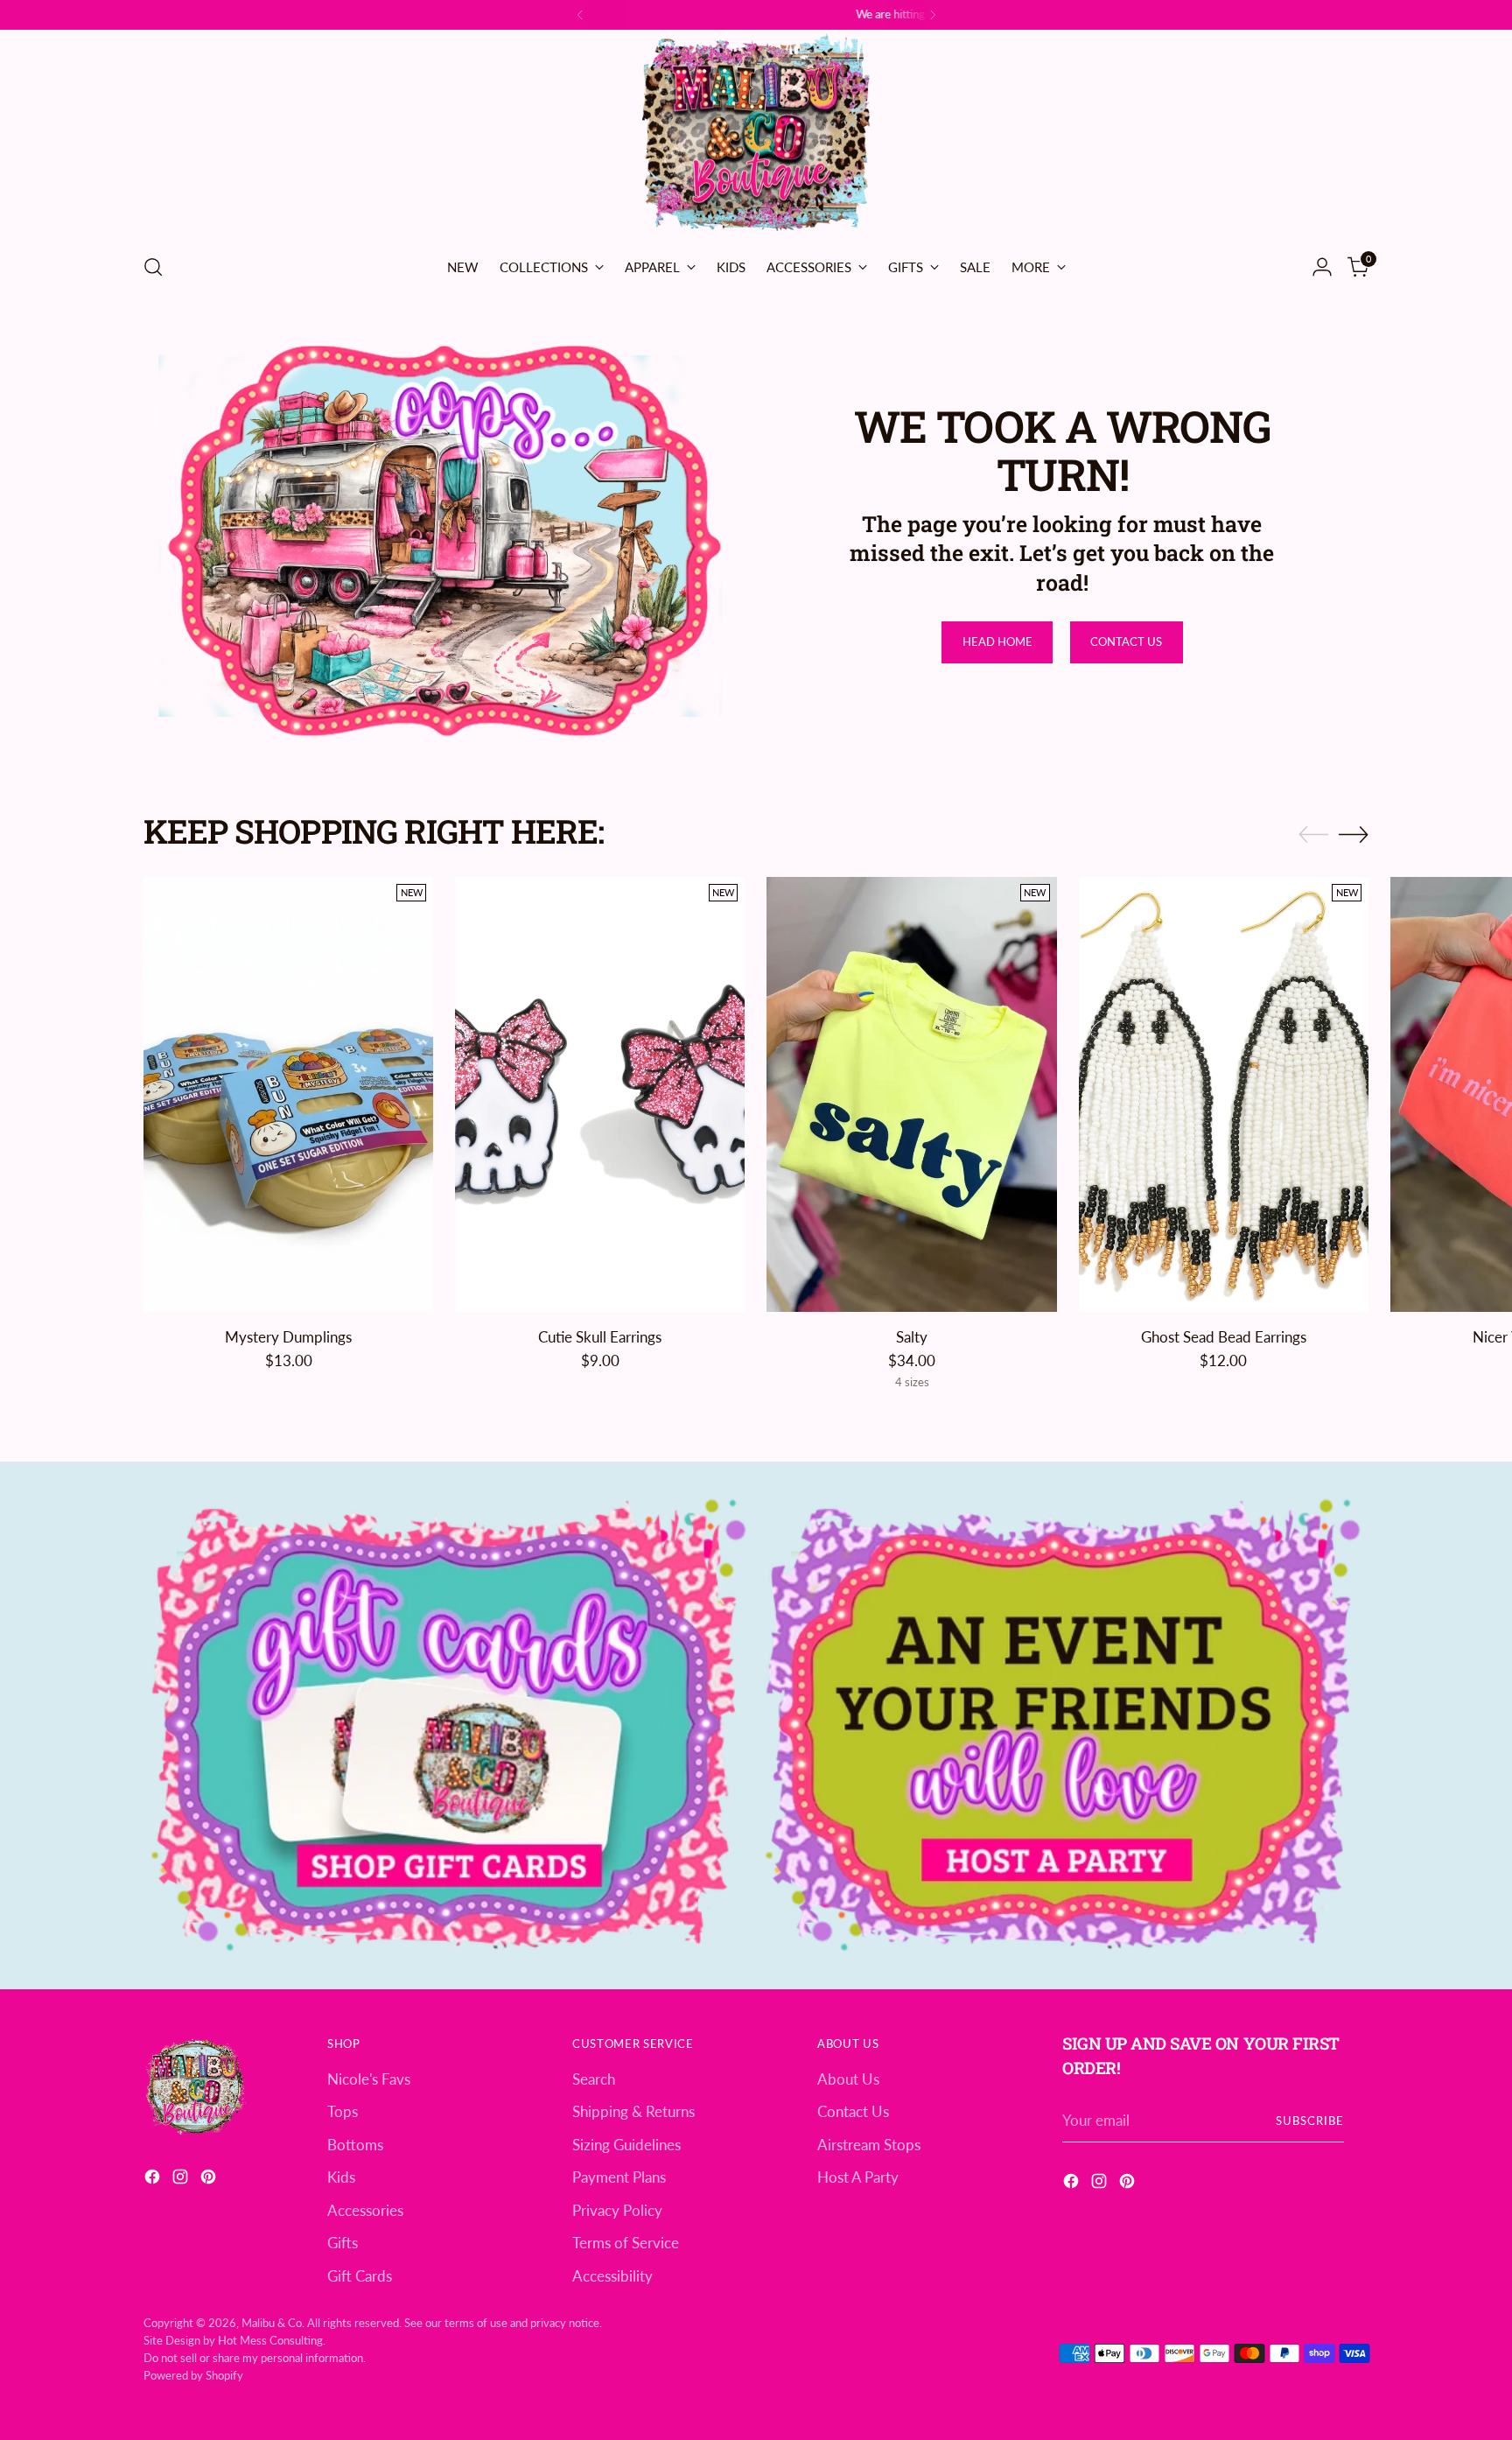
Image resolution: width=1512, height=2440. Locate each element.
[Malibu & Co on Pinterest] (210, 2180)
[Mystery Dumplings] (288, 1094)
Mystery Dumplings (288, 1337)
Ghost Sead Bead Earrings (1224, 1337)
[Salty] (911, 1094)
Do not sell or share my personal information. (255, 2358)
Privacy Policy (617, 2210)
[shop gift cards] (449, 1726)
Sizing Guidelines (626, 2145)
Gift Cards (360, 2276)
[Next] (933, 15)
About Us (848, 2079)
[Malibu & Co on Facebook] (154, 2180)
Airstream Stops (869, 2145)
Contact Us (853, 2111)
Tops (343, 2111)
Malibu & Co (272, 2323)
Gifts (343, 2243)
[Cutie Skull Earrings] (600, 1094)
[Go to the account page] (1322, 267)
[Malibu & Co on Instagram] (182, 2180)
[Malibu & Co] (756, 135)
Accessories (365, 2210)
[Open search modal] (153, 267)
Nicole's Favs (369, 2079)
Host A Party (858, 2177)
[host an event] (1063, 1726)
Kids (341, 2177)
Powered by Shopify (193, 2375)
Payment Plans (619, 2177)
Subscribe (1310, 2121)
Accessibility (612, 2276)
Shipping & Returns (633, 2111)
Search (594, 2079)
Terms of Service (626, 2243)
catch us (776, 14)
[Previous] (580, 15)
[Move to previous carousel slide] (1313, 835)
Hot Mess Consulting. (272, 2340)
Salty (912, 1337)
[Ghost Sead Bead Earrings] (1224, 1094)
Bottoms (355, 2145)
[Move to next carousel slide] (1354, 834)
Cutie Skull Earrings (600, 1337)
